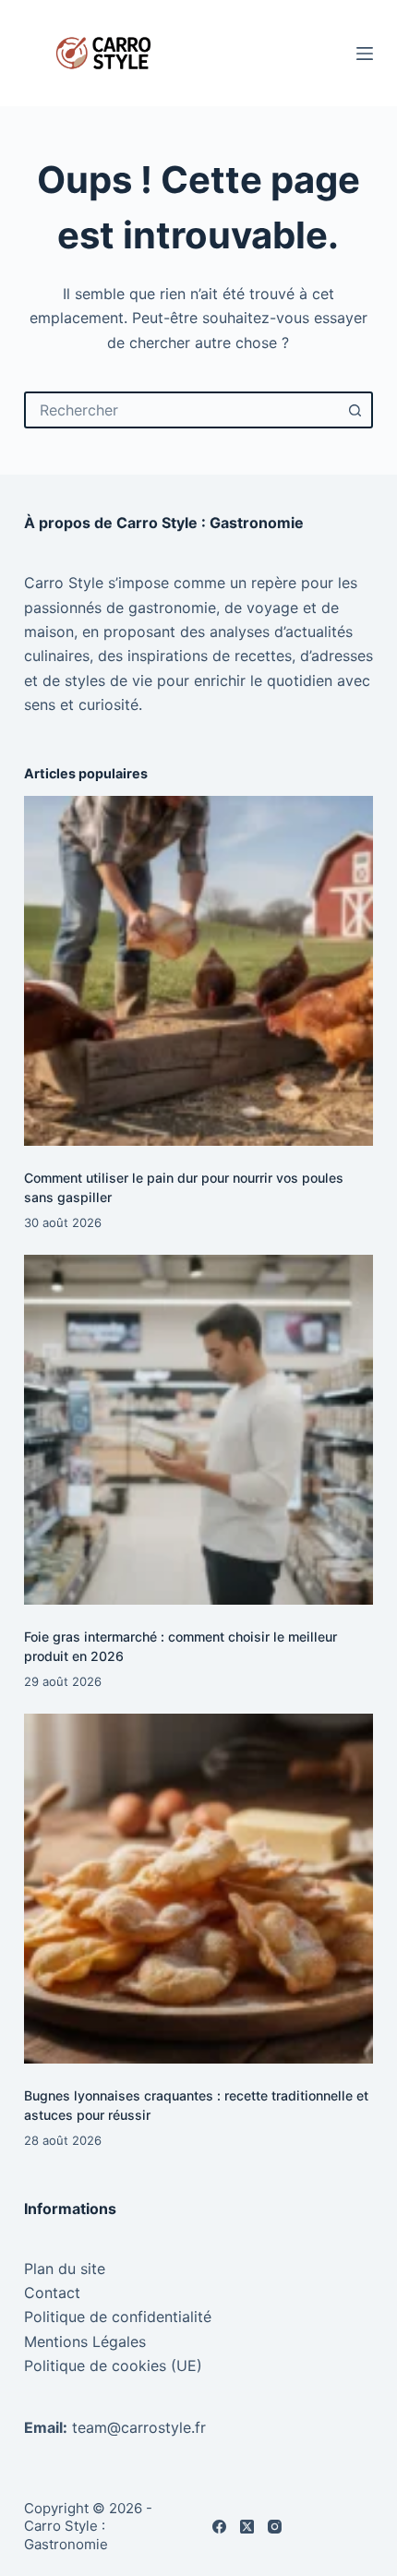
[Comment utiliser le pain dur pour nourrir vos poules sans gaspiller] (198, 970)
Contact (52, 2293)
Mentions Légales (85, 2341)
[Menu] (365, 54)
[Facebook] (219, 2527)
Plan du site (65, 2269)
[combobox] (182, 410)
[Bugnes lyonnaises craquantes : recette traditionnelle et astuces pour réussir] (198, 1888)
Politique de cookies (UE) (113, 2365)
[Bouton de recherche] (355, 410)
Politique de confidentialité (118, 2317)
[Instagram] (275, 2527)
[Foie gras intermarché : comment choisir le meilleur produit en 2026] (198, 1429)
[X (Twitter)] (247, 2527)
